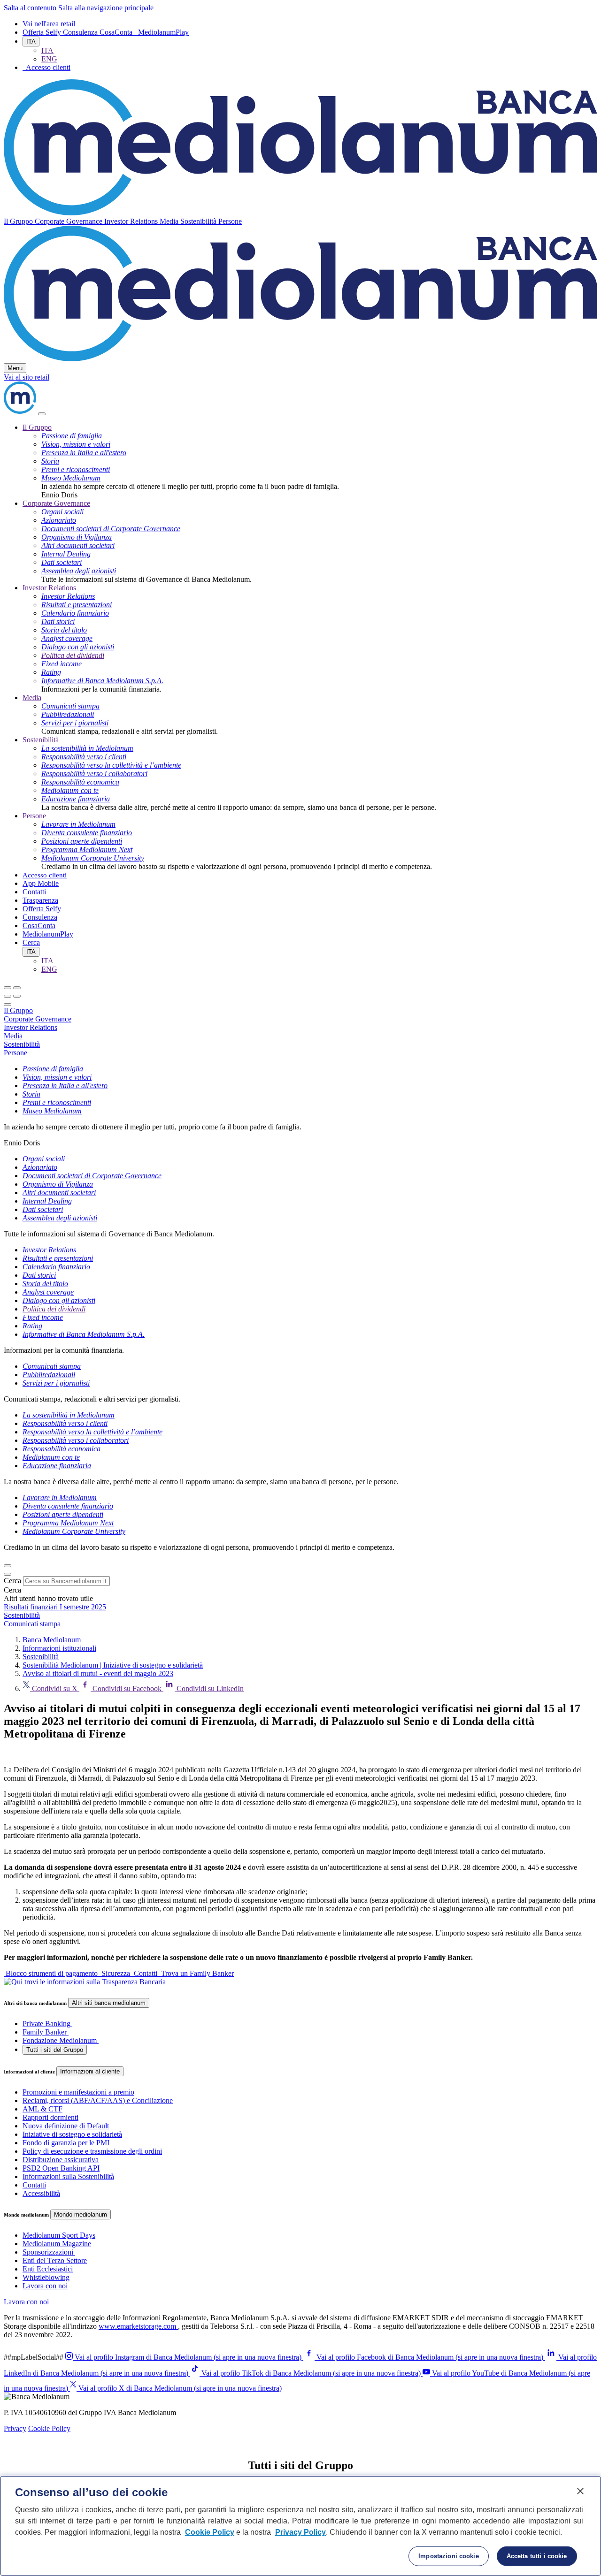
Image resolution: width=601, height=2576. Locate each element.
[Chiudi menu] (17, 988)
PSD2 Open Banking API (61, 2168)
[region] (300, 2526)
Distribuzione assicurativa (61, 2160)
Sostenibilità (41, 740)
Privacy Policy (300, 2532)
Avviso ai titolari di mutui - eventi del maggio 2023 (98, 1673)
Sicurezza (116, 1973)
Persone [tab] (15, 1053)
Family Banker (45, 2032)
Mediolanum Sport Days (59, 2235)
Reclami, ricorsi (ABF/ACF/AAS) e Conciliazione (98, 2100)
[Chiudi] (42, 414)
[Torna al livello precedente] (8, 988)
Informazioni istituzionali (59, 1648)
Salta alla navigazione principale (106, 8)
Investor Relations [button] (132, 221)
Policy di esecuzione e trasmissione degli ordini (92, 2151)
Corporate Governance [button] (69, 221)
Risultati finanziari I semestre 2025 (55, 1607)
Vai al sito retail (27, 377)
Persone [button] (230, 221)
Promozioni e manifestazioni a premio (78, 2092)
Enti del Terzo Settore (55, 2260)
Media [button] (170, 221)
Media (32, 697)
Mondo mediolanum (81, 2214)
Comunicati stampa (32, 1624)
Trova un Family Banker (196, 1973)
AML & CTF (42, 2109)
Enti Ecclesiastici (48, 2269)
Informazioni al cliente (90, 2071)
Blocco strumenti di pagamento (52, 1973)
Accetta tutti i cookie (537, 2556)
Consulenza (81, 32)
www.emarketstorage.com (138, 2326)
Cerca (12, 1581)
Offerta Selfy (43, 32)
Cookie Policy (49, 2428)
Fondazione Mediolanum (60, 2040)
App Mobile (41, 883)
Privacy (15, 2428)
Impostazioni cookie (448, 2556)
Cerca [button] (31, 942)
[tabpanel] (300, 1106)
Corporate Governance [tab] (38, 1019)
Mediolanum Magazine (57, 2244)
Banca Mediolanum (52, 1640)
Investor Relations (49, 588)
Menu (15, 368)
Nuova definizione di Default (66, 2126)
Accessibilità (41, 2193)
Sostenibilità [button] (199, 221)
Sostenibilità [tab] (22, 1044)
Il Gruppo (37, 427)
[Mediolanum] (300, 213)
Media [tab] (13, 1036)
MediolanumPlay (163, 32)
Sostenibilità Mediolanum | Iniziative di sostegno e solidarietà (113, 1665)
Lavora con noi (45, 2286)
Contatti (34, 892)
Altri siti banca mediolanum (109, 2003)
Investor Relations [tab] (31, 1027)
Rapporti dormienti (50, 2117)
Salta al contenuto (30, 8)
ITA (31, 42)
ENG (49, 59)
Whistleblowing (46, 2277)
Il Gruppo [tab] (18, 1010)
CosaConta (117, 32)
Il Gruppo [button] (19, 221)
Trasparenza (40, 900)
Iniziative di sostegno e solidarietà (72, 2134)
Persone (34, 816)
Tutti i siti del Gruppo (55, 2050)
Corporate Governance (56, 503)
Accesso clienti (45, 875)
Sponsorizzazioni (48, 2252)
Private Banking (46, 2023)
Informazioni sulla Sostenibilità (68, 2176)
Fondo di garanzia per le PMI (66, 2143)
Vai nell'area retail (49, 24)
